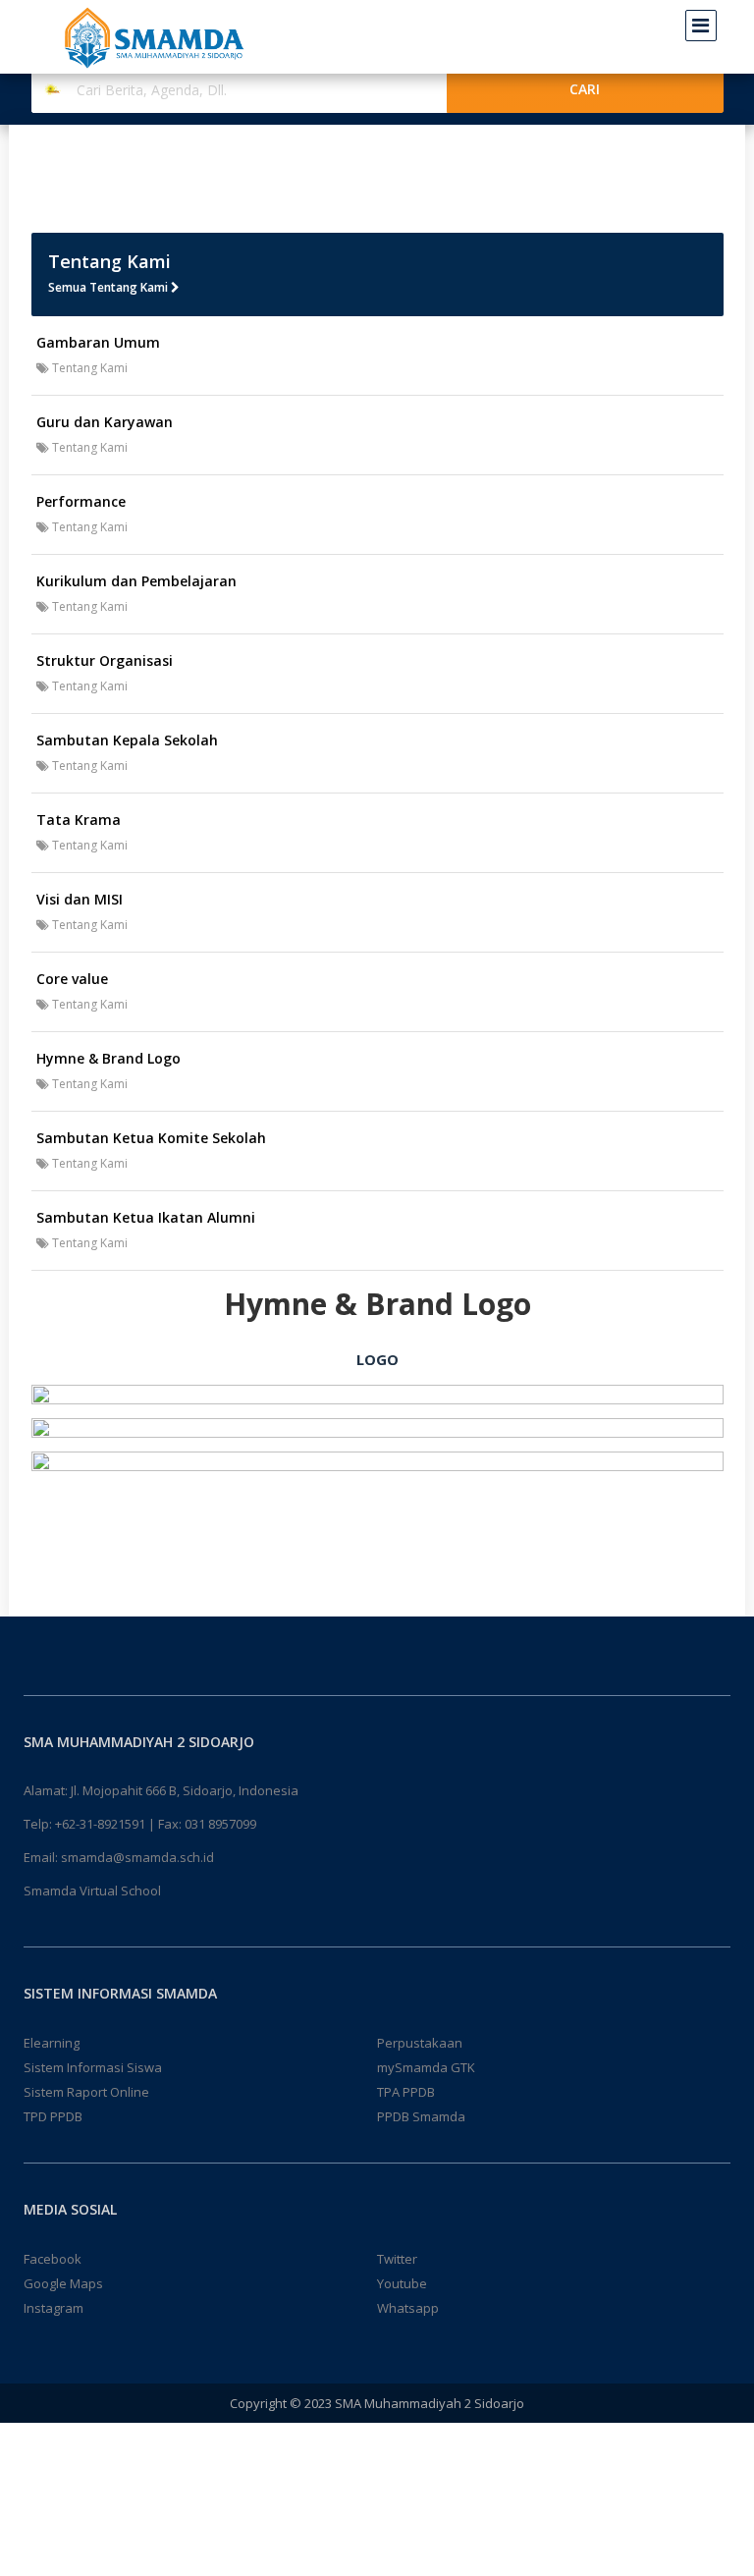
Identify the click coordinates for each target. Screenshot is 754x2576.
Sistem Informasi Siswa (93, 2067)
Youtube (402, 2283)
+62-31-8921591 (100, 1824)
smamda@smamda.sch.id (137, 1857)
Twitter (397, 2259)
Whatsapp (408, 2308)
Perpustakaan (420, 2043)
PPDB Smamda (421, 2116)
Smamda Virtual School (92, 1891)
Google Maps (63, 2283)
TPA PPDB (406, 2092)
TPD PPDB (53, 2116)
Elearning (52, 2043)
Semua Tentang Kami (109, 287)
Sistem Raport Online (86, 2092)
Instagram (54, 2308)
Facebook (53, 2259)
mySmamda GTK (426, 2067)
